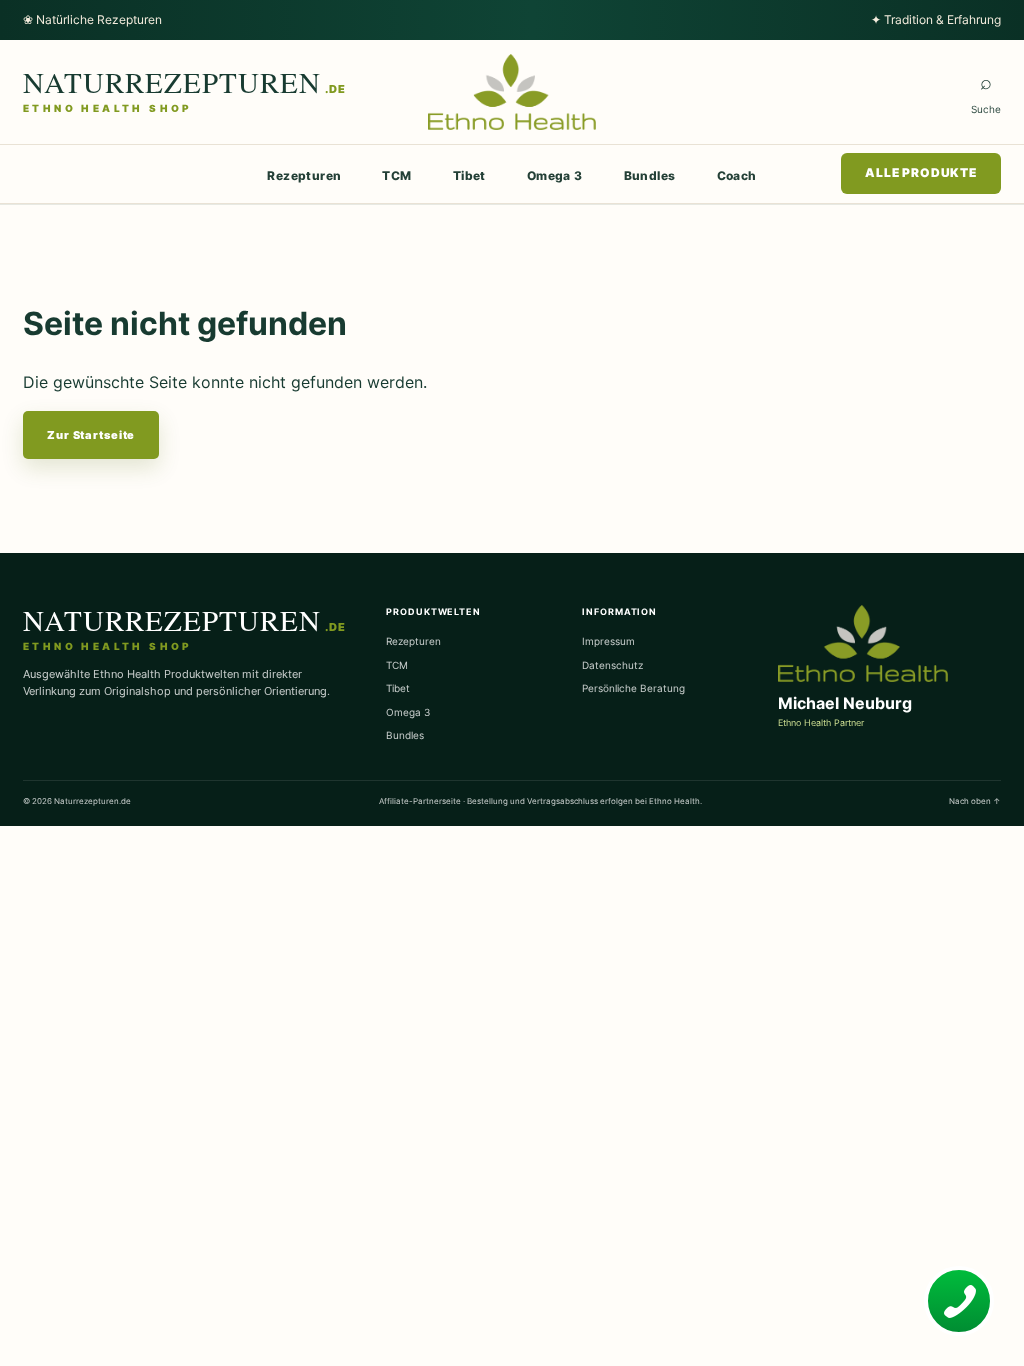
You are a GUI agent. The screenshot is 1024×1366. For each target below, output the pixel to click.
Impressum (608, 641)
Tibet (469, 175)
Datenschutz (612, 665)
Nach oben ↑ (975, 801)
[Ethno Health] (512, 92)
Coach (737, 175)
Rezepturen (304, 175)
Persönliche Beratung (633, 688)
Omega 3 (555, 175)
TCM (396, 175)
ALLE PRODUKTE (921, 172)
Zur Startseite (91, 435)
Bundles (650, 175)
